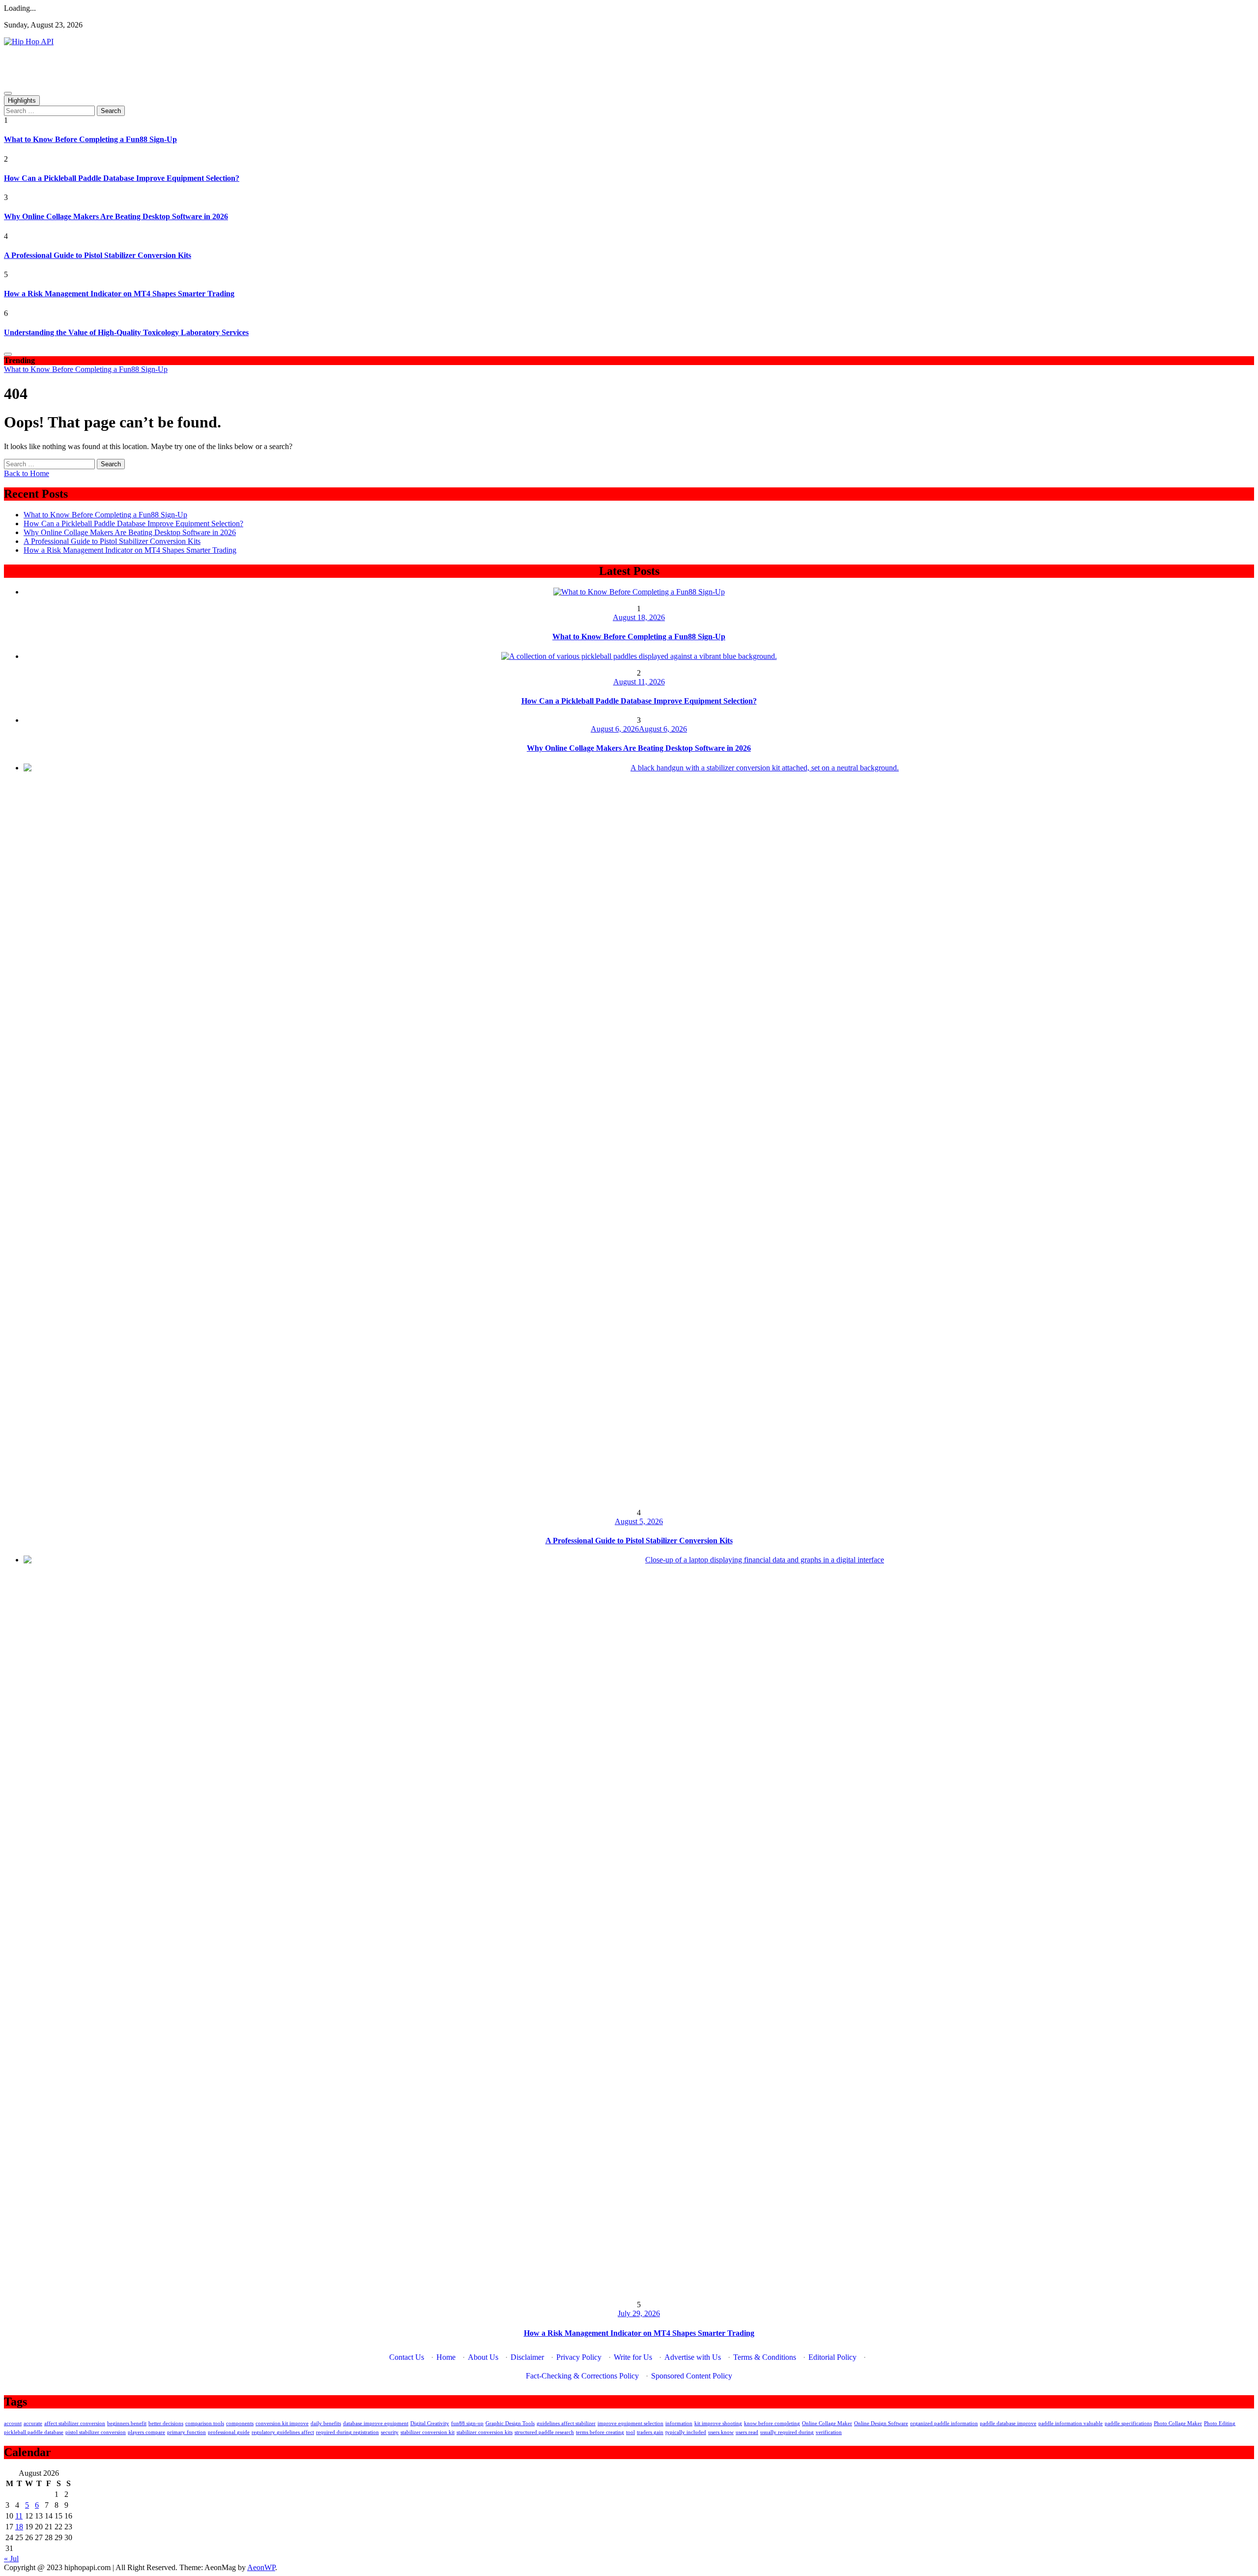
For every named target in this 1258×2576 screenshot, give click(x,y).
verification (829, 2432)
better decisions (166, 2423)
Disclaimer (527, 2357)
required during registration (347, 2432)
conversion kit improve (282, 2423)
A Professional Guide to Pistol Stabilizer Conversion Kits (98, 255)
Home (446, 2357)
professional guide (229, 2432)
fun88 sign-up (467, 2423)
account (13, 2423)
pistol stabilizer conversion (96, 2432)
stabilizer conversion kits (485, 2432)
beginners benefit (127, 2423)
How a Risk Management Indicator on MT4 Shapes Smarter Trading (119, 294)
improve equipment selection (630, 2423)
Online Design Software (881, 2423)
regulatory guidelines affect (283, 2432)
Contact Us (407, 2357)
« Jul (11, 2559)
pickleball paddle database (34, 2432)
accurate (33, 2423)
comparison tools (205, 2423)
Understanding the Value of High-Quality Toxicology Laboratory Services (126, 332)
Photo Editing (1220, 2423)
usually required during (787, 2432)
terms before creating (600, 2432)
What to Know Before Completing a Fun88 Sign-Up (90, 139)
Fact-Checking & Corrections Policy (582, 2376)
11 (19, 2516)
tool (630, 2432)
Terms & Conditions (765, 2357)
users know (721, 2432)
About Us (483, 2357)
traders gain (650, 2432)
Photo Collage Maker (1178, 2423)
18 (19, 2527)
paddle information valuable (1071, 2423)
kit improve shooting (718, 2423)
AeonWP (261, 2567)
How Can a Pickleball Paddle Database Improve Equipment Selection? (122, 178)
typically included (686, 2432)
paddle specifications (1128, 2423)
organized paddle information (944, 2423)
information (679, 2423)
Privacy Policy (579, 2357)
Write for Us (633, 2357)
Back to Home (27, 473)
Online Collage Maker (827, 2423)
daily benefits (326, 2423)
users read (747, 2432)
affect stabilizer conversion (75, 2423)
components (240, 2423)
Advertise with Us (693, 2357)
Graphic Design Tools (510, 2423)
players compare (146, 2432)
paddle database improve (1008, 2423)
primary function (186, 2432)
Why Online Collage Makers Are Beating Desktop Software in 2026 (116, 216)
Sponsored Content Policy (692, 2376)
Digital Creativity (430, 2423)
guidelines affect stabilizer (566, 2423)
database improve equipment (376, 2423)
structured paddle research (544, 2432)
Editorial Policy (832, 2357)
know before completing (772, 2423)
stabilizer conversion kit (428, 2432)
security (390, 2432)
